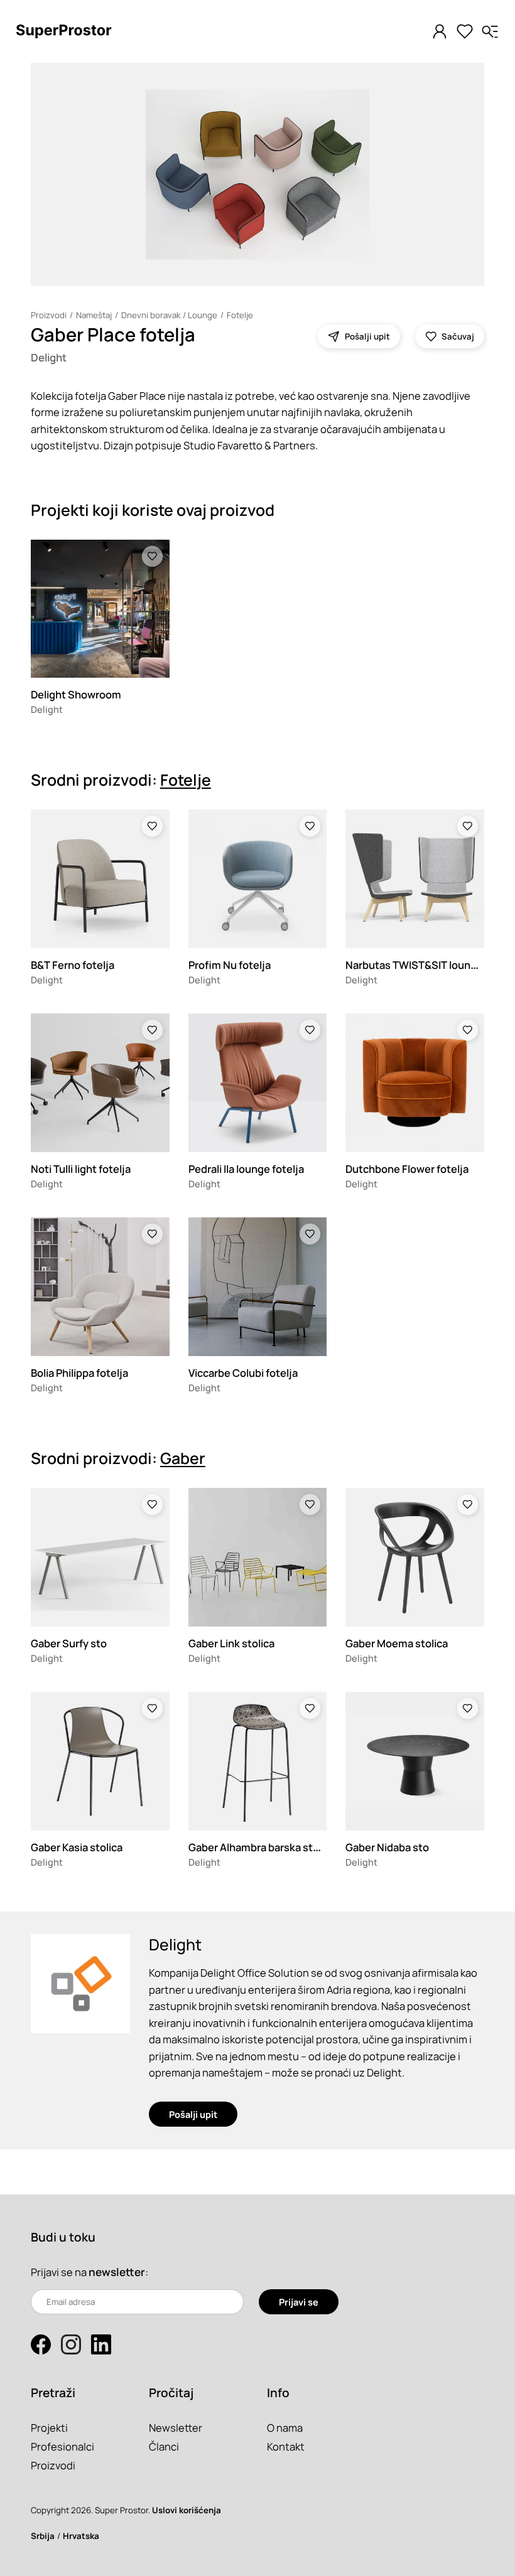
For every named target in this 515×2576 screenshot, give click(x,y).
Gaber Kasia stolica (77, 1847)
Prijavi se (299, 2302)
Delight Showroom (76, 694)
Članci (164, 2446)
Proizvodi (49, 315)
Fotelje (240, 315)
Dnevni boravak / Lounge (169, 315)
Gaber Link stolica (231, 1643)
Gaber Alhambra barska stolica (262, 1847)
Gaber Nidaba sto (387, 1847)
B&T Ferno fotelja (73, 965)
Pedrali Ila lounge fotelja (246, 1169)
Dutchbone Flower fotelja (407, 1169)
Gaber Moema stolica (397, 1643)
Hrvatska (81, 2536)
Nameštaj (94, 315)
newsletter (117, 2272)
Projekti (49, 2428)
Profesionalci (62, 2446)
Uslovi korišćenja (187, 2510)
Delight (49, 357)
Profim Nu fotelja (230, 965)
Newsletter (176, 2428)
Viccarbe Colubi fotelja (243, 1373)
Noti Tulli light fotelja (81, 1169)
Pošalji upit (193, 2114)
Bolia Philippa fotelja (79, 1373)
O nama (285, 2428)
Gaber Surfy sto (69, 1643)
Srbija (43, 2536)
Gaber (183, 1458)
